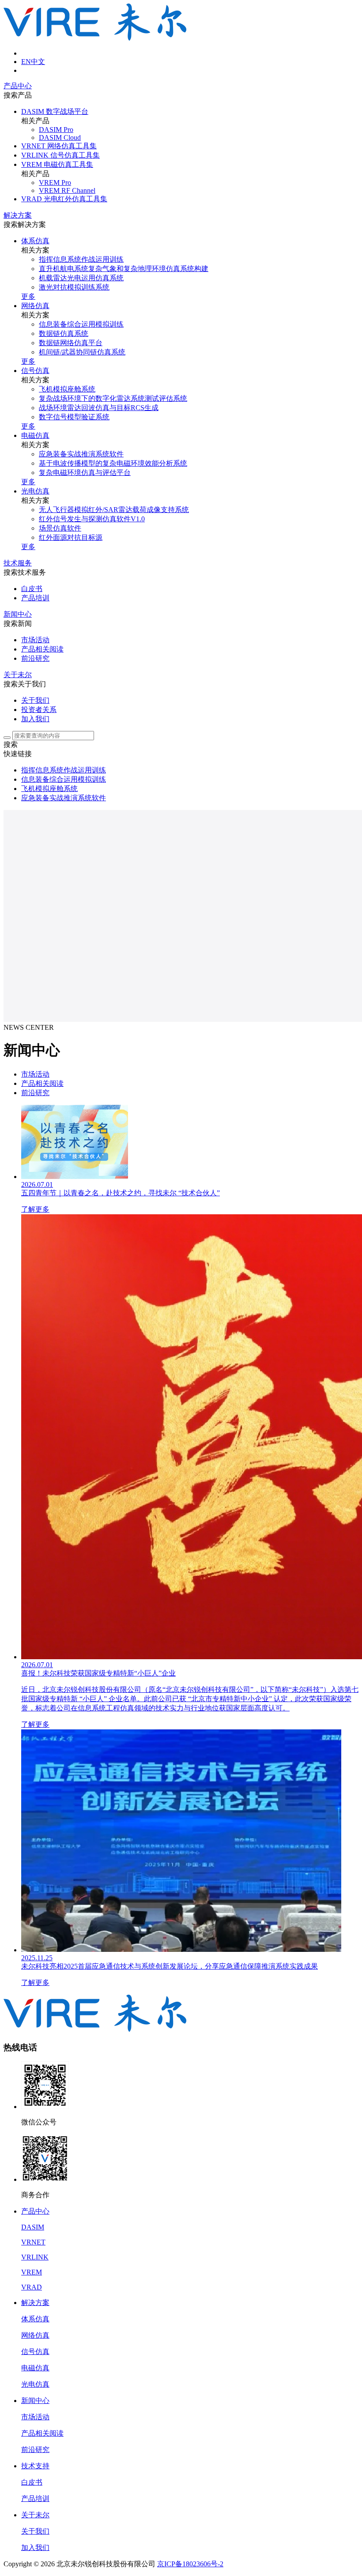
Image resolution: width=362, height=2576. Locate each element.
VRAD (32, 2287)
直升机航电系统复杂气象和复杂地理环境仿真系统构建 (124, 269)
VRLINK (35, 2257)
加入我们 (35, 719)
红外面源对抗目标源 (71, 537)
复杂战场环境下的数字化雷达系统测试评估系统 (113, 398)
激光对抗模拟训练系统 (74, 287)
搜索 (11, 744)
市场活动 (35, 640)
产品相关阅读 (42, 649)
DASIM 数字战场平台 (55, 111)
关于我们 (35, 700)
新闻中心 (18, 614)
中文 (38, 62)
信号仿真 (35, 371)
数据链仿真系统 (64, 333)
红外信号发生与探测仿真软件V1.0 (92, 519)
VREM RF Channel (67, 190)
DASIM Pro (56, 130)
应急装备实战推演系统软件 (81, 454)
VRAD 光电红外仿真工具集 (64, 199)
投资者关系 (39, 710)
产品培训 (35, 598)
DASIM (33, 2227)
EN (26, 62)
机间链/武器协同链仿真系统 (82, 352)
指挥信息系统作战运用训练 (81, 259)
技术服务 (18, 563)
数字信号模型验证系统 (74, 417)
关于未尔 (18, 675)
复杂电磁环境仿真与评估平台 (85, 473)
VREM (32, 2272)
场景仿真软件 (60, 528)
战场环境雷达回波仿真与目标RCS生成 (99, 408)
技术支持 (35, 2466)
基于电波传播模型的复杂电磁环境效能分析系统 (113, 463)
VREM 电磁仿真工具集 (57, 164)
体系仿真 (35, 241)
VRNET (33, 2242)
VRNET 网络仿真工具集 (59, 146)
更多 (28, 296)
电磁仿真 (35, 435)
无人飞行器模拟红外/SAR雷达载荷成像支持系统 (114, 510)
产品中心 (18, 86)
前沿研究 (35, 658)
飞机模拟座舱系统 (67, 389)
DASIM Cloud (60, 137)
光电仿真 (35, 491)
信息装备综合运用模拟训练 (81, 324)
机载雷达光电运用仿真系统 (81, 278)
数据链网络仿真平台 (71, 343)
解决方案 (18, 215)
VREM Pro (55, 183)
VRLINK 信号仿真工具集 (60, 155)
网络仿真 (35, 306)
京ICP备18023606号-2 (190, 2564)
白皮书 (32, 589)
